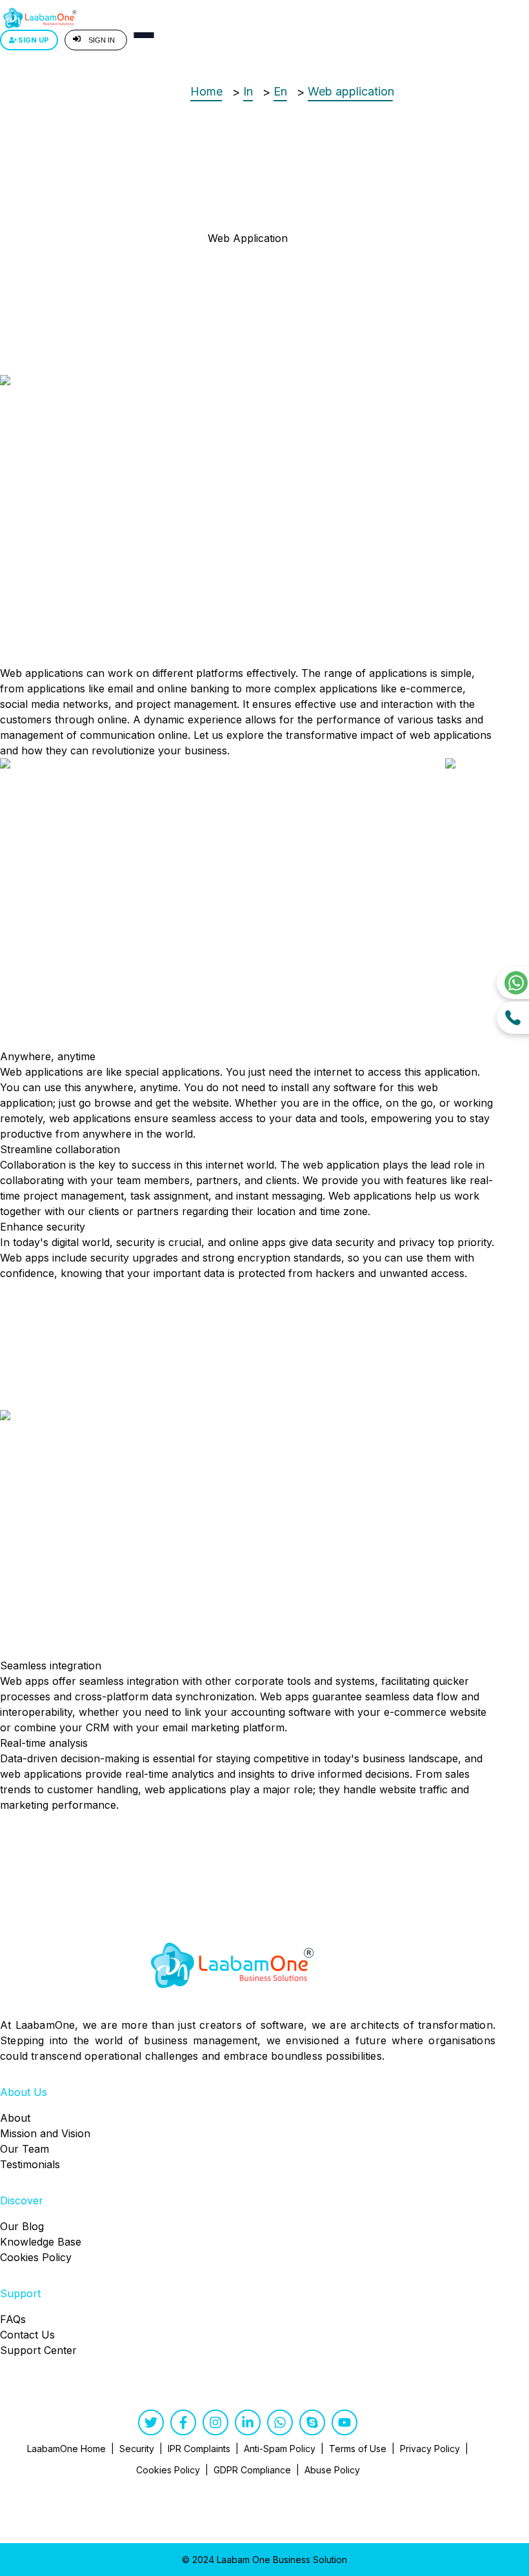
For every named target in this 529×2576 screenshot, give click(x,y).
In (248, 91)
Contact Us (27, 2335)
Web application (351, 91)
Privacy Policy (430, 2449)
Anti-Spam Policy (280, 2449)
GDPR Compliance (252, 2470)
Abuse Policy (332, 2470)
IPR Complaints (199, 2449)
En (280, 91)
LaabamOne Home (66, 2449)
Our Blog (22, 2226)
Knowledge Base (41, 2242)
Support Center (38, 2350)
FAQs (13, 2319)
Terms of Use (358, 2449)
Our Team (25, 2149)
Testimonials (30, 2164)
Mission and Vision (45, 2133)
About (15, 2118)
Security (137, 2449)
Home (206, 91)
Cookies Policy (36, 2257)
